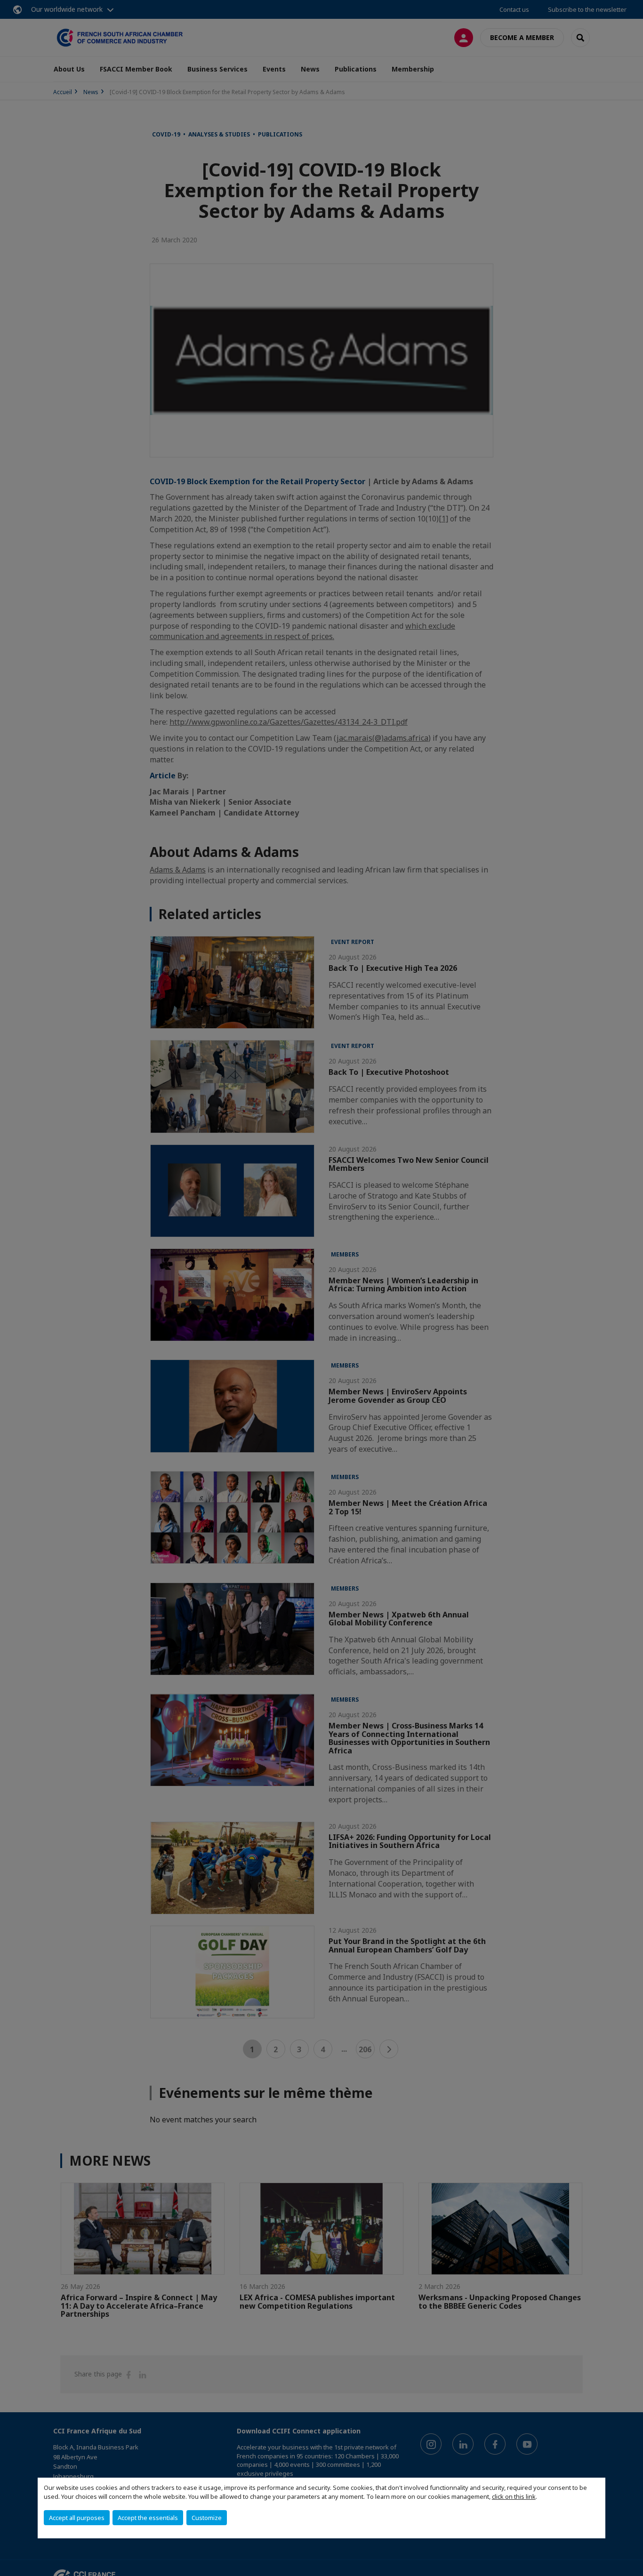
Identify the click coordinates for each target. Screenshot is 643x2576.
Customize (207, 2518)
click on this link (514, 2496)
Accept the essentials (148, 2518)
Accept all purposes (77, 2518)
